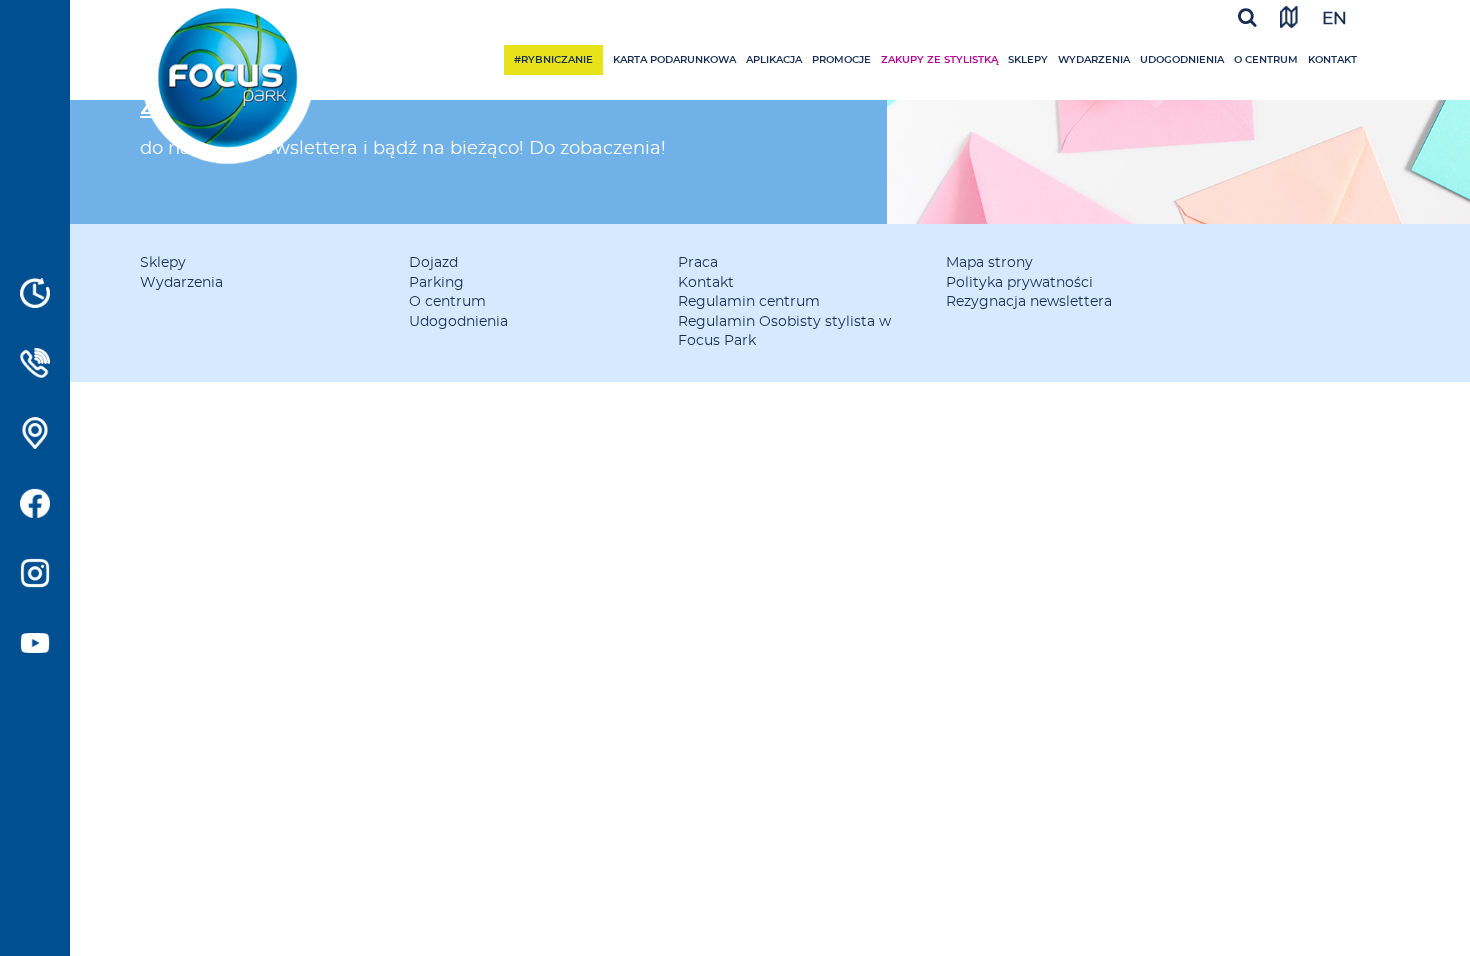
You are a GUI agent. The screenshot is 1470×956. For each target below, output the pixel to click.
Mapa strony (989, 263)
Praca (698, 263)
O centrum (1266, 60)
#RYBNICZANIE (553, 60)
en (1334, 18)
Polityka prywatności (1019, 283)
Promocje (841, 60)
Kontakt (1332, 60)
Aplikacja (774, 60)
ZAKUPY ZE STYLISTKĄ (939, 60)
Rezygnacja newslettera (1029, 302)
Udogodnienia (1182, 60)
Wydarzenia (1094, 60)
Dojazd (433, 263)
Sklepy (1028, 60)
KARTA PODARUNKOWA (674, 60)
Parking (436, 283)
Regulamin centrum (749, 302)
